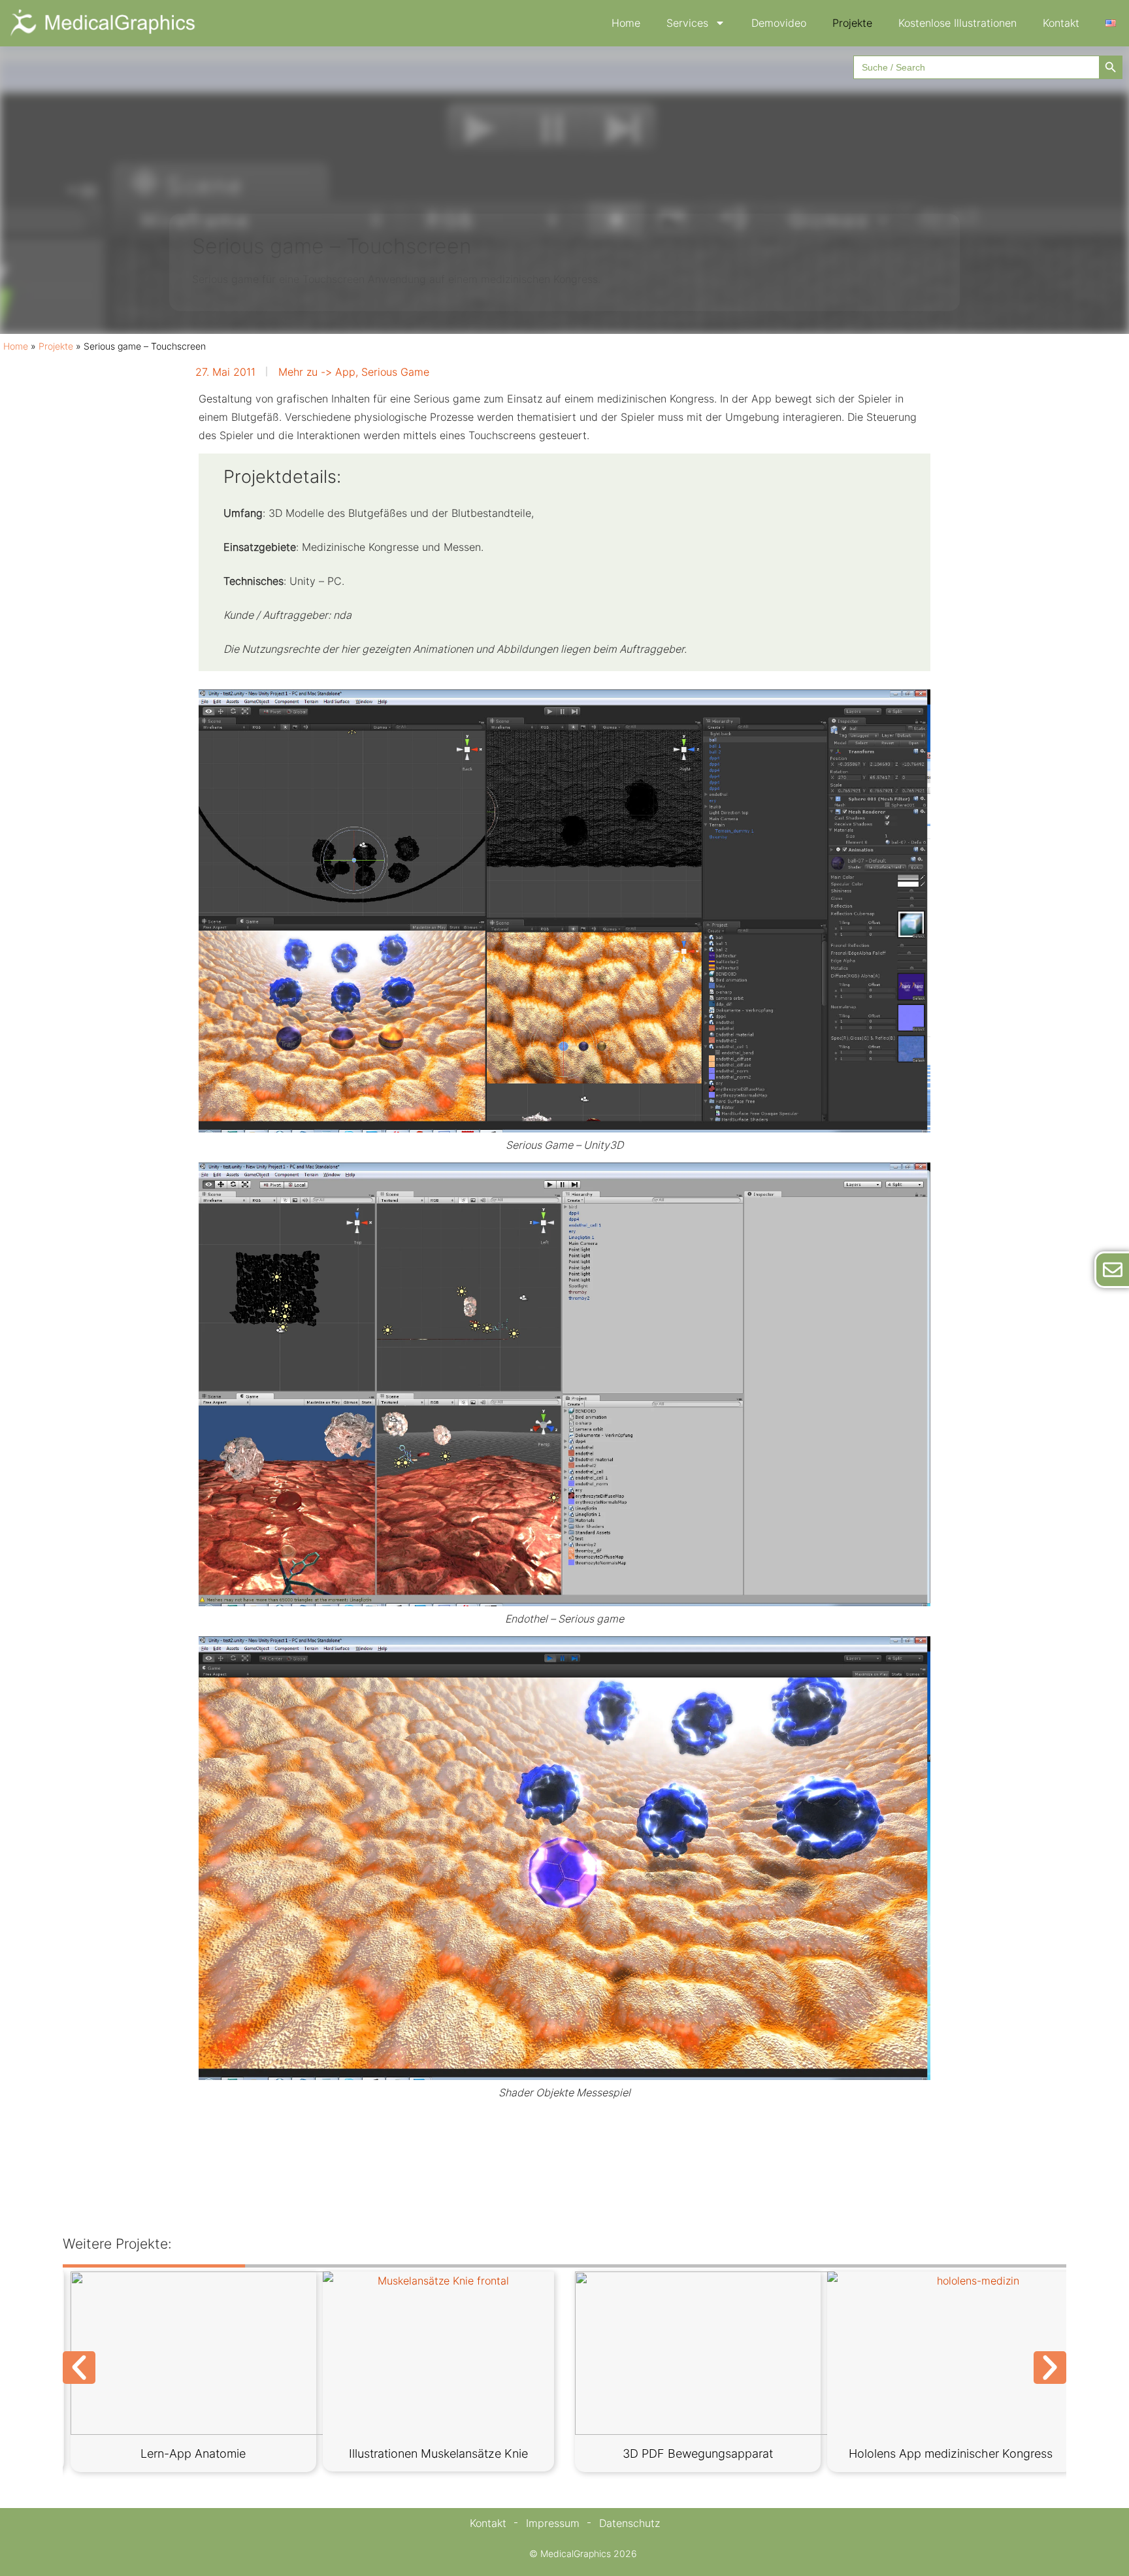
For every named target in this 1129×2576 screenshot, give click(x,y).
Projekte (852, 23)
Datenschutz (630, 2523)
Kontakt (1061, 23)
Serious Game (395, 372)
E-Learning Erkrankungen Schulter (446, 2453)
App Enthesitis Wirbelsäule (950, 2453)
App (345, 372)
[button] (79, 2368)
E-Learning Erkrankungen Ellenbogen (193, 2453)
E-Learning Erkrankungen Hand (698, 2453)
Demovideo (779, 23)
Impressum (553, 2523)
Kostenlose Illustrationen (957, 23)
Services (687, 23)
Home (626, 23)
